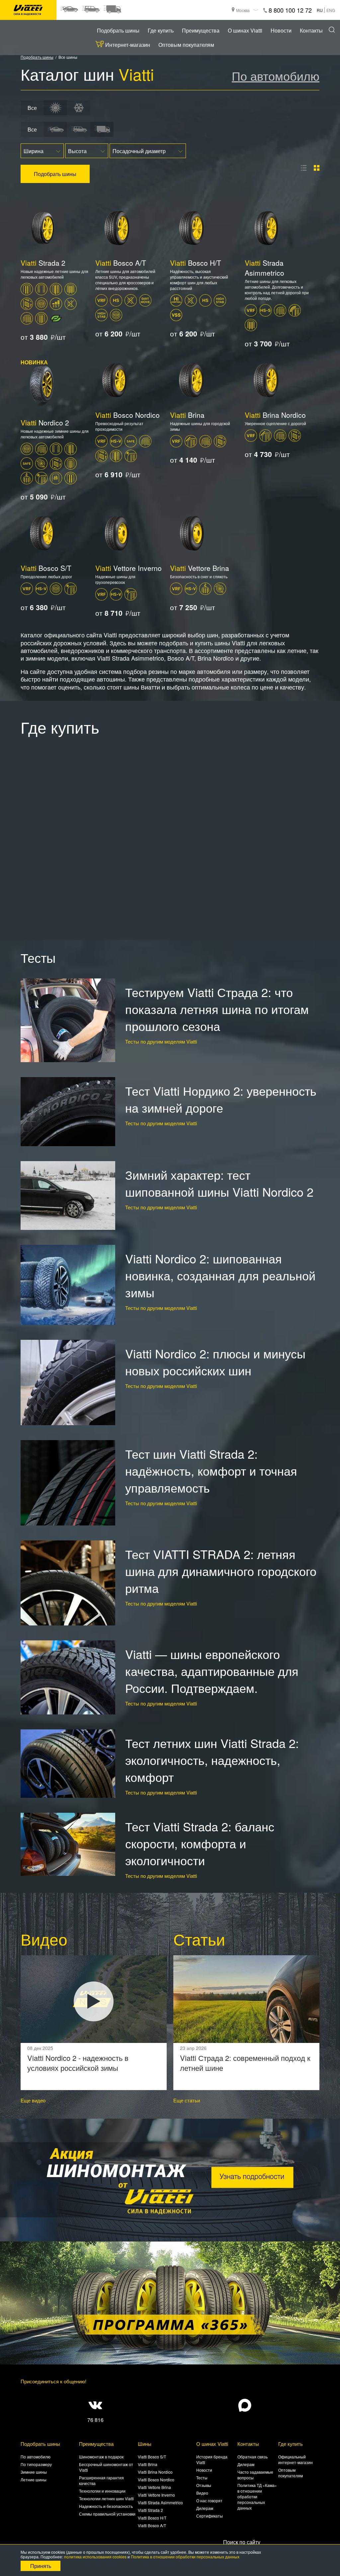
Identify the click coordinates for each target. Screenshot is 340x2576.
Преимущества (201, 30)
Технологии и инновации (102, 2491)
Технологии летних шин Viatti (106, 2498)
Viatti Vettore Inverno (156, 2495)
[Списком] (304, 168)
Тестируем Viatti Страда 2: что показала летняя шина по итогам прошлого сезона (217, 1009)
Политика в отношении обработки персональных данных (185, 2557)
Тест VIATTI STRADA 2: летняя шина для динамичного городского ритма (221, 1571)
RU (320, 10)
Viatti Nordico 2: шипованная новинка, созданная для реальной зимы (220, 1275)
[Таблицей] (317, 168)
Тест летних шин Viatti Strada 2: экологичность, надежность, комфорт (212, 1760)
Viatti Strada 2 (150, 2510)
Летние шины (34, 2480)
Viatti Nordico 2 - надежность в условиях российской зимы (78, 2063)
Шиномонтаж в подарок (101, 2457)
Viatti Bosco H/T (152, 2518)
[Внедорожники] (90, 9)
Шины (145, 2444)
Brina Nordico (275, 415)
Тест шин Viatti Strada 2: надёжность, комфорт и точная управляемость (211, 1471)
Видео (202, 2493)
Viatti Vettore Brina (154, 2487)
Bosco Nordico (127, 415)
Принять (41, 2566)
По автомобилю (276, 76)
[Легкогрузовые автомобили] (112, 9)
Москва (243, 10)
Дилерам (205, 2508)
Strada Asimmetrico (264, 268)
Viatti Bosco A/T (152, 2525)
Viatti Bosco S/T (152, 2457)
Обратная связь (253, 2457)
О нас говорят (209, 2500)
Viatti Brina (148, 2464)
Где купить (161, 30)
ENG (331, 10)
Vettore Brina (200, 568)
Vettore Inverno (128, 568)
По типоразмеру (36, 2464)
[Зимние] (79, 108)
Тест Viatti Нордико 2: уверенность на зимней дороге (221, 1099)
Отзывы (204, 2485)
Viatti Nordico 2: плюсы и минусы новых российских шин (215, 1362)
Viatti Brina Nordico (155, 2472)
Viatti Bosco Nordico (156, 2480)
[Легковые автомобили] (69, 9)
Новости (281, 30)
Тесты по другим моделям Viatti (161, 1041)
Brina (187, 415)
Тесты (202, 2478)
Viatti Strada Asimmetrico (160, 2502)
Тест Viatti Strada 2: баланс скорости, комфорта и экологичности (200, 1843)
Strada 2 (43, 263)
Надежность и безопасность (106, 2506)
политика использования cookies (95, 2557)
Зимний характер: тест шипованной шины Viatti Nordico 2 (219, 1183)
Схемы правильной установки (107, 2514)
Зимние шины (34, 2472)
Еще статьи (187, 2100)
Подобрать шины (118, 30)
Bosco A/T (121, 263)
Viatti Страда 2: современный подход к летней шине (245, 2063)
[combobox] (42, 151)
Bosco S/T (46, 568)
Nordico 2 (45, 422)
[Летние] (55, 108)
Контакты (311, 30)
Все (32, 108)
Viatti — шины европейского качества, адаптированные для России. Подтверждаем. (212, 1671)
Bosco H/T (196, 263)
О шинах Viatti (245, 30)
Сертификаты (210, 2516)
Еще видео (33, 2100)
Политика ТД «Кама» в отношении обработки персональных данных (257, 2496)
